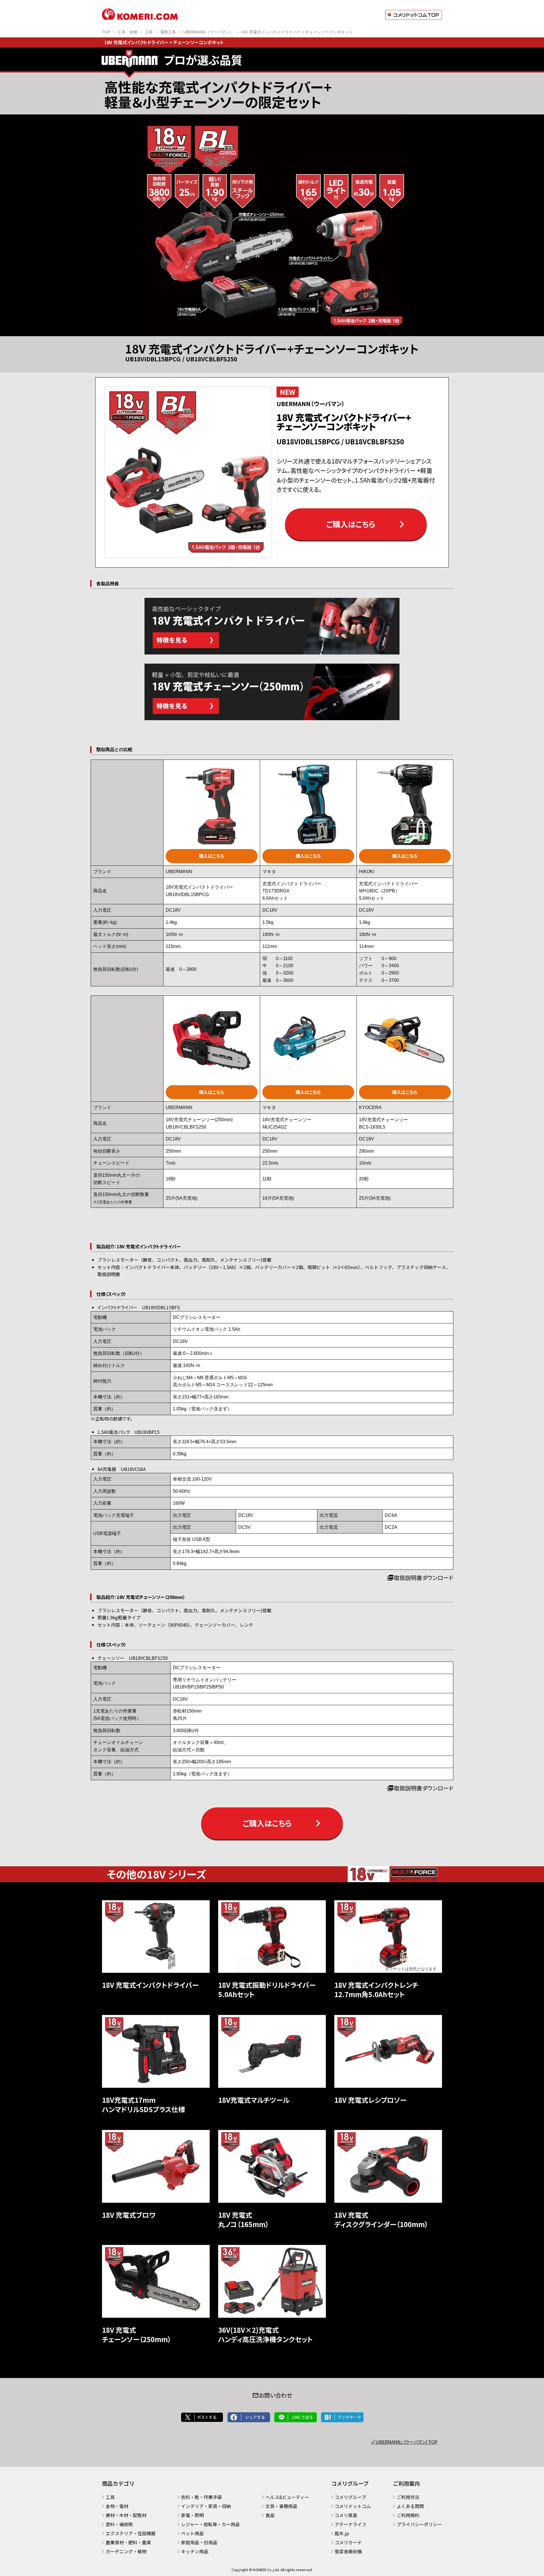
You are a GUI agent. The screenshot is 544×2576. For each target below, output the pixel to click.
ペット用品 (192, 2533)
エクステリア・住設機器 (131, 2533)
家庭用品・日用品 (199, 2542)
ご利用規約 (408, 2515)
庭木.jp (342, 2533)
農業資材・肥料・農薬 (128, 2542)
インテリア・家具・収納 (206, 2506)
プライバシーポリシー (419, 2524)
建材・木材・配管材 (126, 2515)
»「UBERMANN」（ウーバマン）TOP (404, 2442)
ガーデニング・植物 (126, 2551)
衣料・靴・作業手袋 (201, 2497)
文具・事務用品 (281, 2506)
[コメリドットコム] (140, 18)
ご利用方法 (408, 2497)
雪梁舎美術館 (348, 2551)
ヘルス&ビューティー (287, 2497)
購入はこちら (212, 856)
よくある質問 (410, 2506)
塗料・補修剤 (119, 2524)
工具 (110, 2497)
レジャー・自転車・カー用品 (210, 2524)
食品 (270, 2515)
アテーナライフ (350, 2524)
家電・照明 (192, 2515)
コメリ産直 (346, 2515)
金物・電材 (117, 2506)
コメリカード (348, 2542)
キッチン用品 (195, 2551)
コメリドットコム (353, 2506)
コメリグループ (350, 2497)
